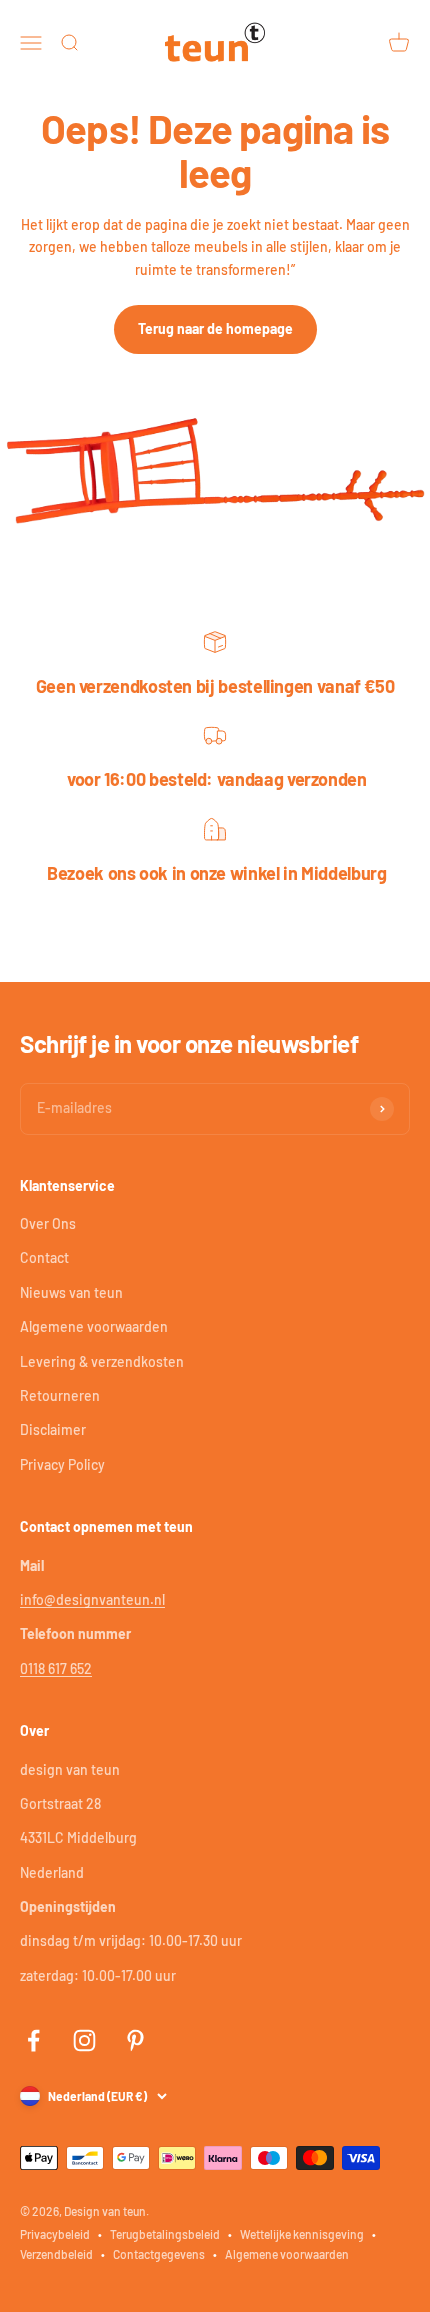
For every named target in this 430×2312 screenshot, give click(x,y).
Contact (44, 1257)
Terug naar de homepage (215, 328)
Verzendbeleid (56, 2254)
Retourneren (60, 1395)
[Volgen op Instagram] (84, 2040)
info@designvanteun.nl (92, 1599)
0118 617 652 (56, 1668)
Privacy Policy (62, 1464)
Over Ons (48, 1223)
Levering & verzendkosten (102, 1361)
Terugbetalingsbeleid (165, 2234)
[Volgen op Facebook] (33, 2040)
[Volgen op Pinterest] (135, 2040)
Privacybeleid (55, 2234)
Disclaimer (53, 1429)
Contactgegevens (159, 2254)
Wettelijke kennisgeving (302, 2234)
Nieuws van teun (71, 1292)
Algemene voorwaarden (94, 1326)
